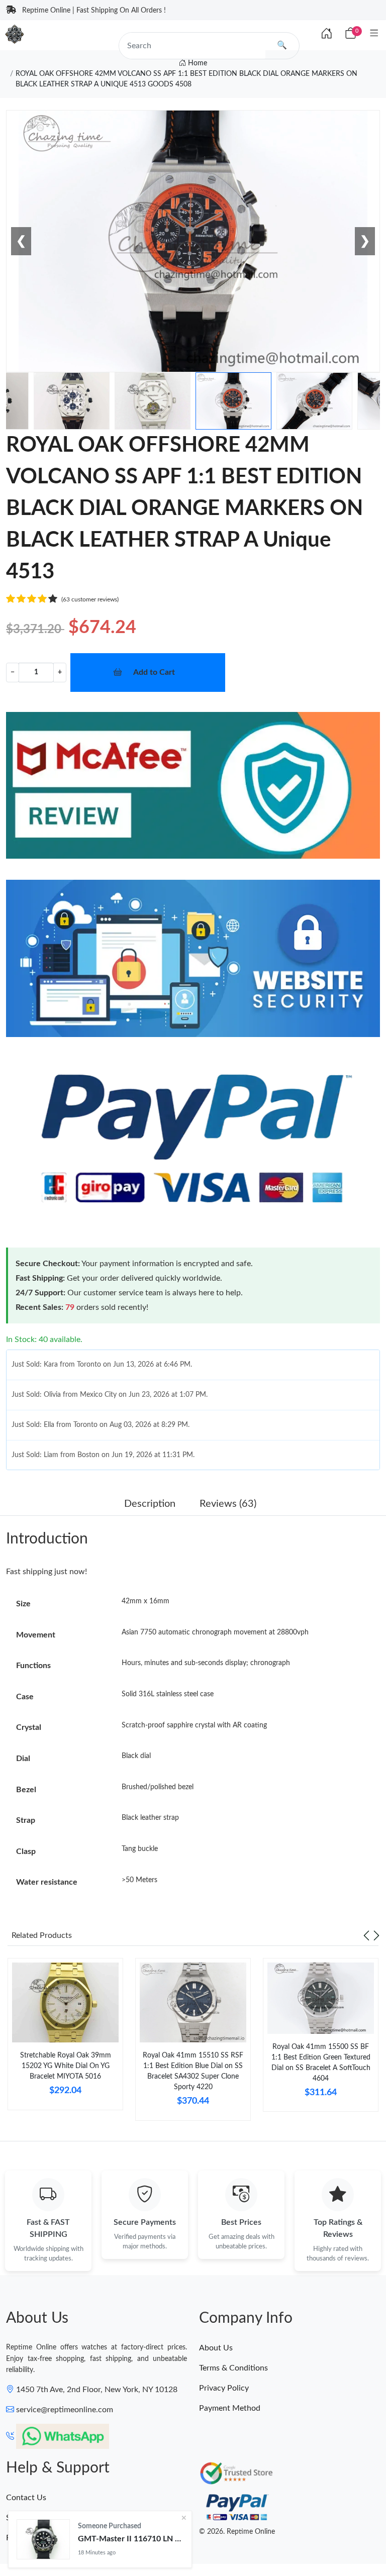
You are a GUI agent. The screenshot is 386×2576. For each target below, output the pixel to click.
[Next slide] (376, 1935)
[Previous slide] (366, 1935)
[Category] (374, 34)
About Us (216, 2348)
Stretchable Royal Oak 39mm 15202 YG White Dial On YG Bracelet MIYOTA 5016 (66, 2066)
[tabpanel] (65, 2038)
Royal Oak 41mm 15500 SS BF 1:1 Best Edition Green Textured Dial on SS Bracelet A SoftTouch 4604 (321, 2063)
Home (197, 63)
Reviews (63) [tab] (228, 1504)
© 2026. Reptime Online (237, 2532)
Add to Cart (154, 672)
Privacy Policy (224, 2388)
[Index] (327, 34)
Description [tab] (150, 1504)
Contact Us (26, 2498)
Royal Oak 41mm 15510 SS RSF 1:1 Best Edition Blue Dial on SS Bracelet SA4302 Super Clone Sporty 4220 (193, 2071)
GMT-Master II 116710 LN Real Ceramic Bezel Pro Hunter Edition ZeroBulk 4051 (131, 2539)
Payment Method (230, 2408)
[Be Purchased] (43, 2539)
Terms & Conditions (233, 2368)
